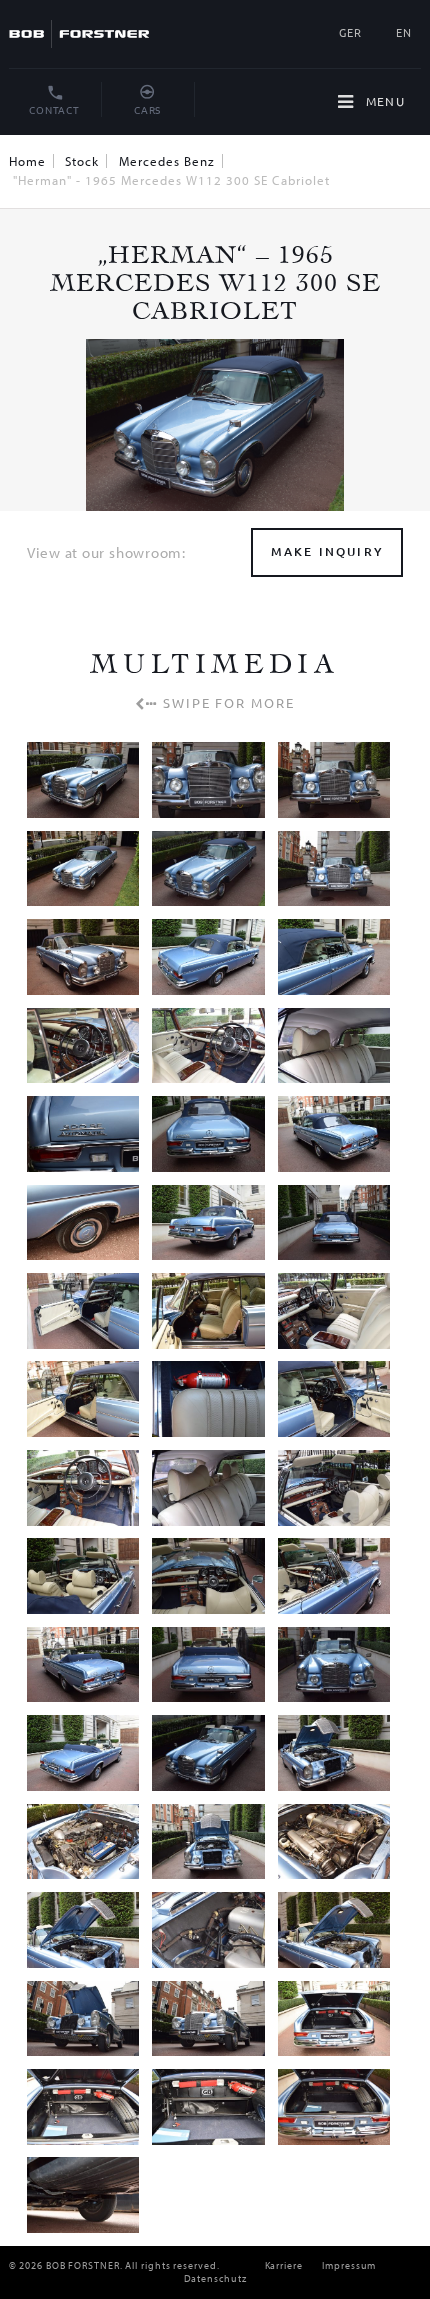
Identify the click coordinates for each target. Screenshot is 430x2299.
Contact (54, 109)
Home (27, 161)
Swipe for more (226, 702)
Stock (82, 161)
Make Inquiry (327, 551)
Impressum (349, 2265)
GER (350, 32)
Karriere (284, 2265)
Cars (147, 109)
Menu (383, 101)
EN (404, 32)
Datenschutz (215, 2278)
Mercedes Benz (167, 161)
